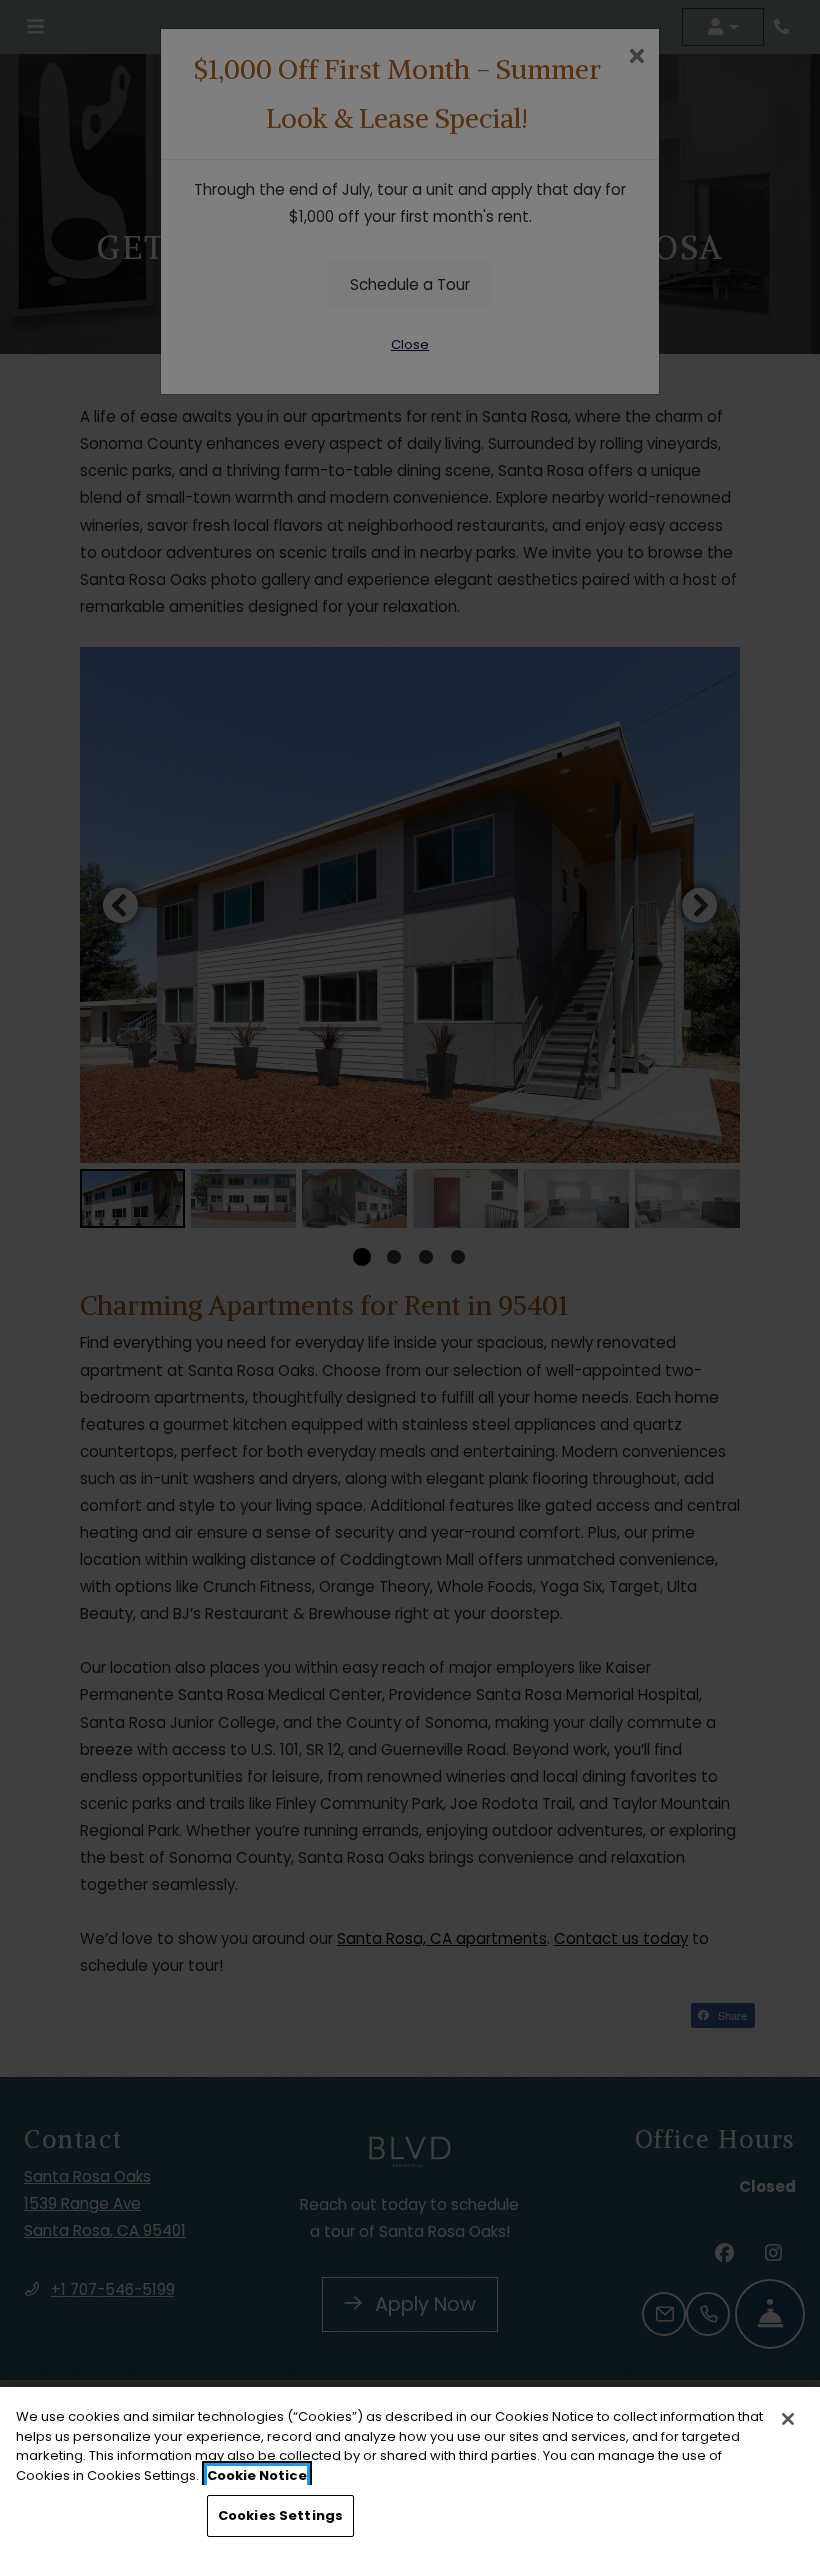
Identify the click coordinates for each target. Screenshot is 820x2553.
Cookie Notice (257, 2475)
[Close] (788, 2419)
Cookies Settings (280, 2515)
